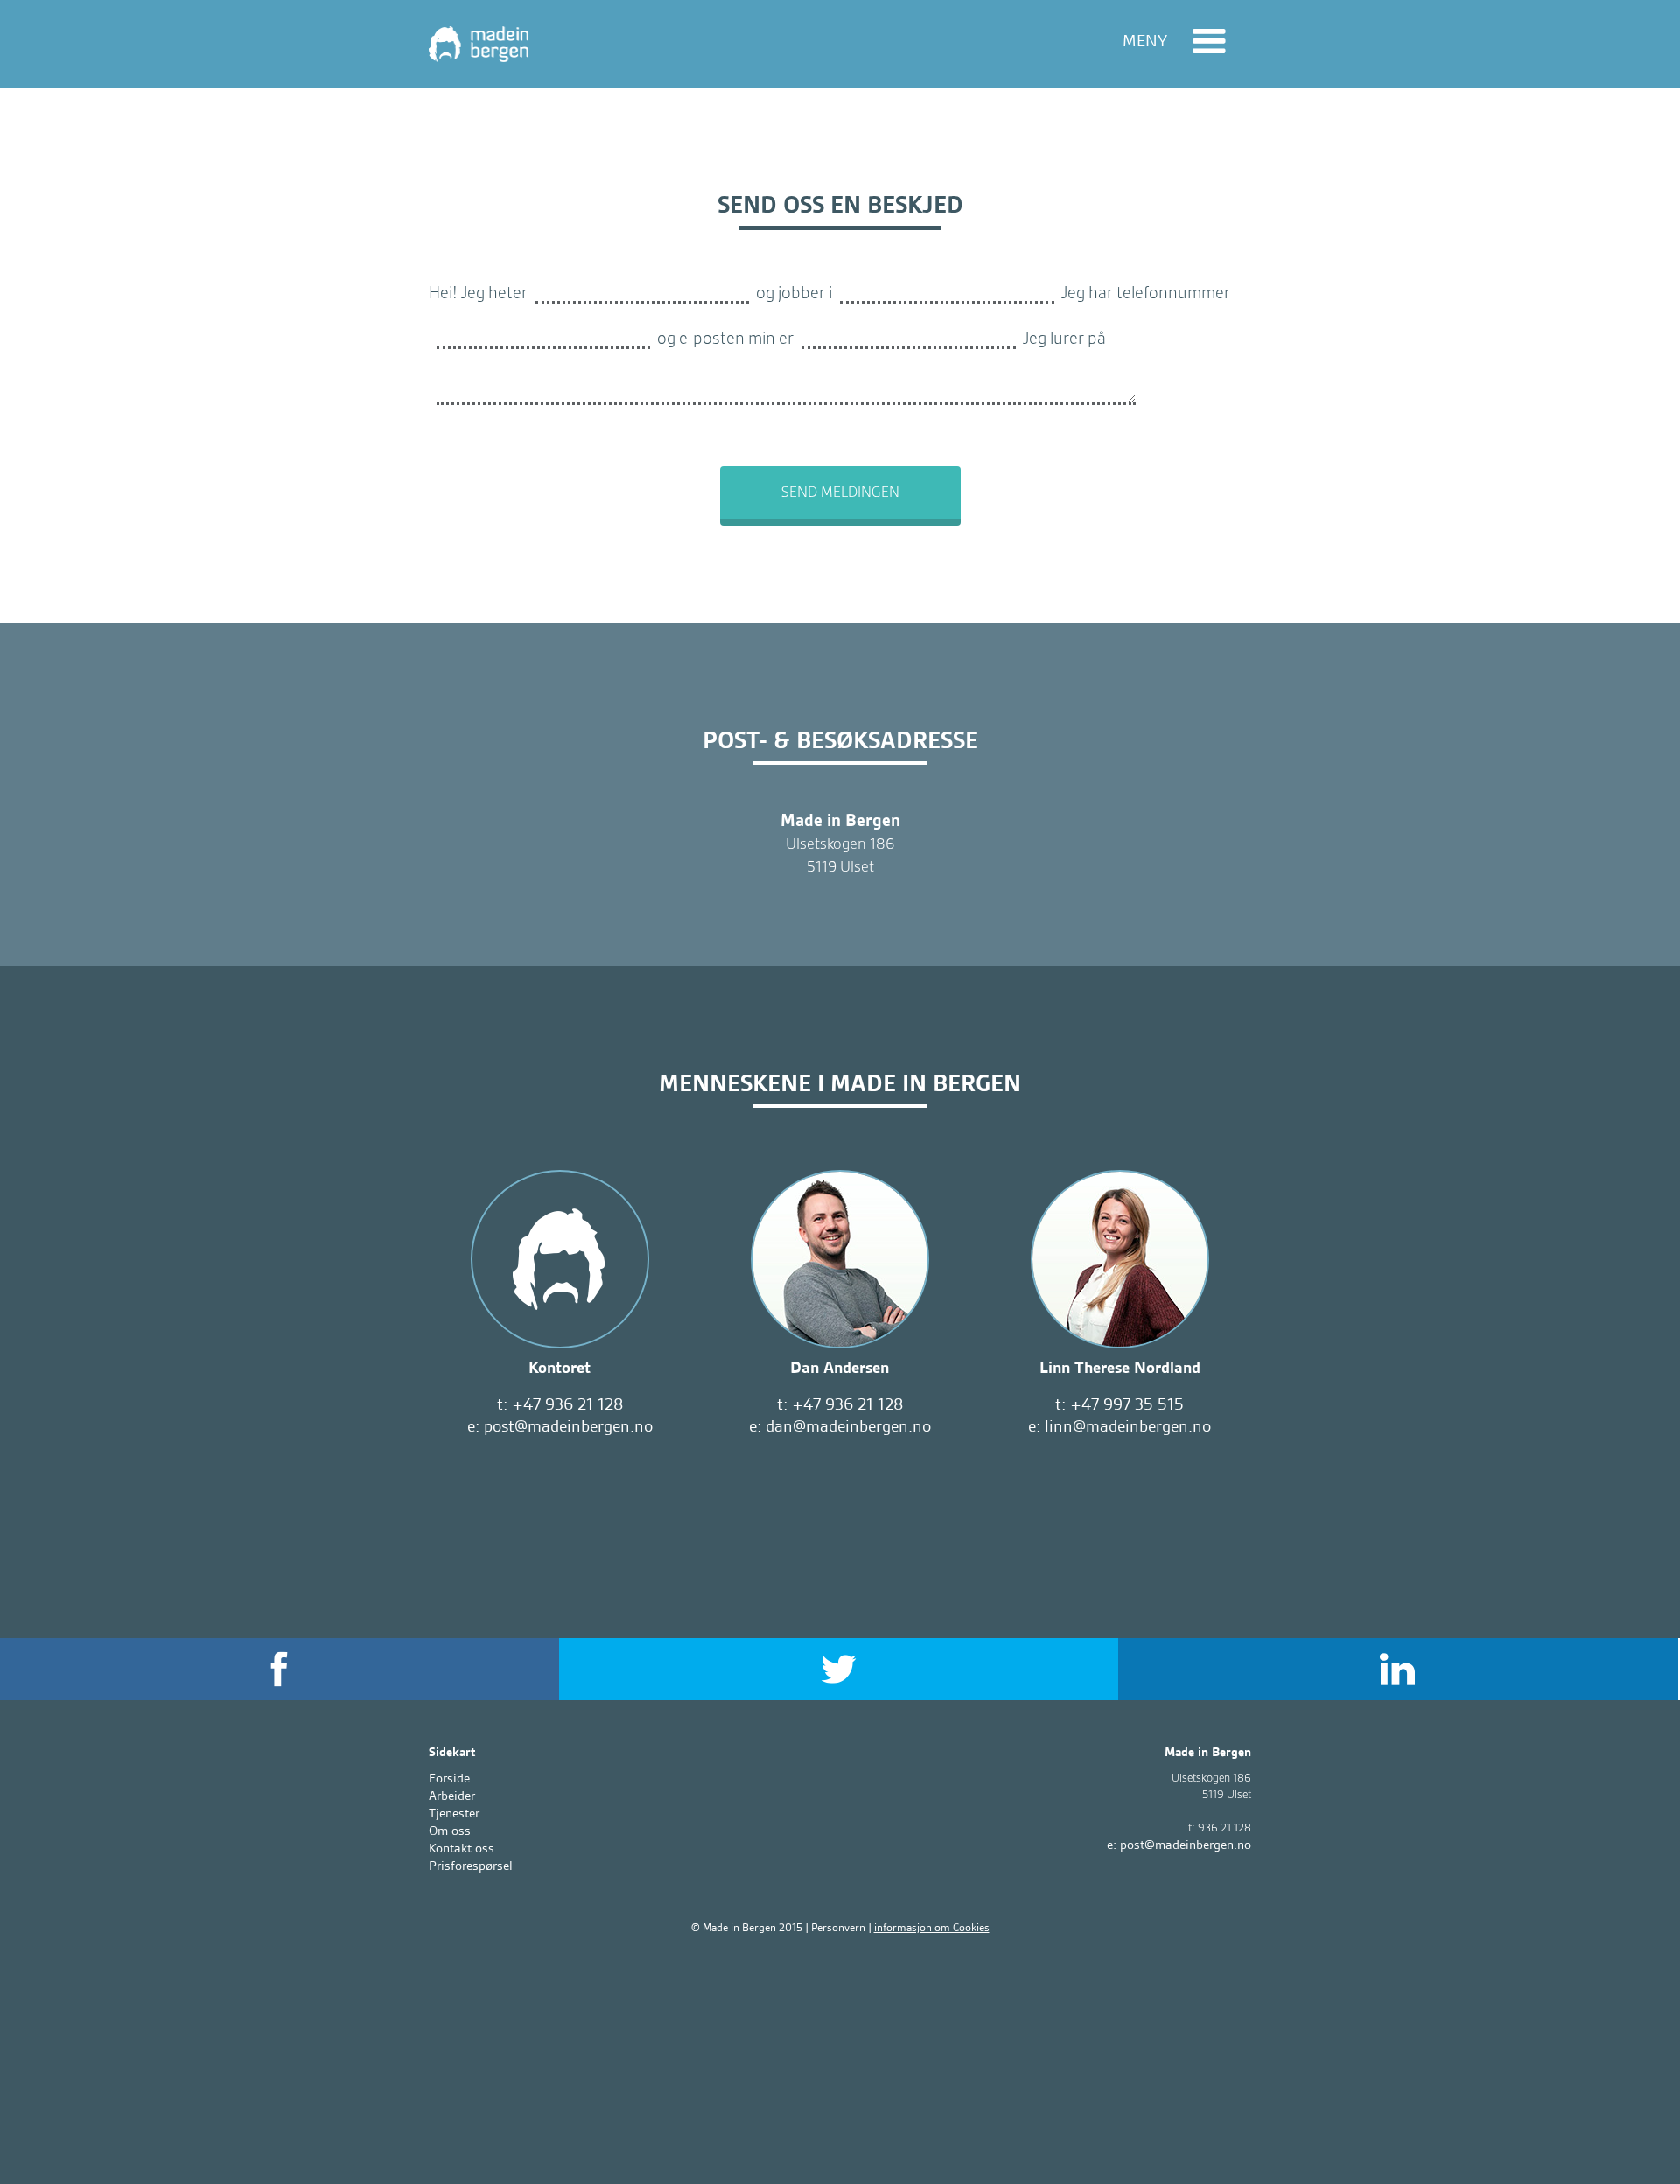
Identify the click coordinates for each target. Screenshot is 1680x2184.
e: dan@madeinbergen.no (840, 1426)
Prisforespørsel (471, 1865)
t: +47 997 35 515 (1120, 1404)
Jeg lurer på (1064, 337)
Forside (449, 1778)
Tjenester (454, 1813)
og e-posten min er (725, 337)
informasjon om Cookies (932, 1927)
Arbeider (452, 1795)
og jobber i (794, 292)
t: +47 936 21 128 (560, 1404)
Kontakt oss (462, 1848)
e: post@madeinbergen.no (560, 1426)
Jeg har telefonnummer (1146, 292)
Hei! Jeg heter (478, 292)
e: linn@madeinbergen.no (1120, 1426)
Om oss (450, 1830)
